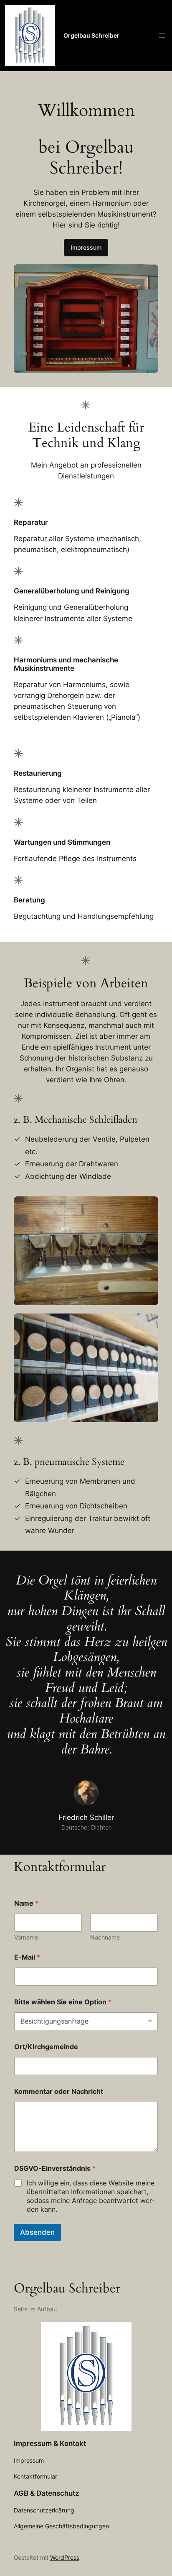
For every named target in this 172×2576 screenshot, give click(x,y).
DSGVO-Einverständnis (55, 2168)
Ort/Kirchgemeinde (46, 2047)
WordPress (65, 2557)
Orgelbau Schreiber (91, 35)
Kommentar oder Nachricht (59, 2092)
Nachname (105, 1937)
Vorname (26, 1937)
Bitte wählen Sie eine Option (63, 2002)
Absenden (37, 2232)
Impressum (86, 247)
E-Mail (27, 1957)
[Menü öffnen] (162, 36)
